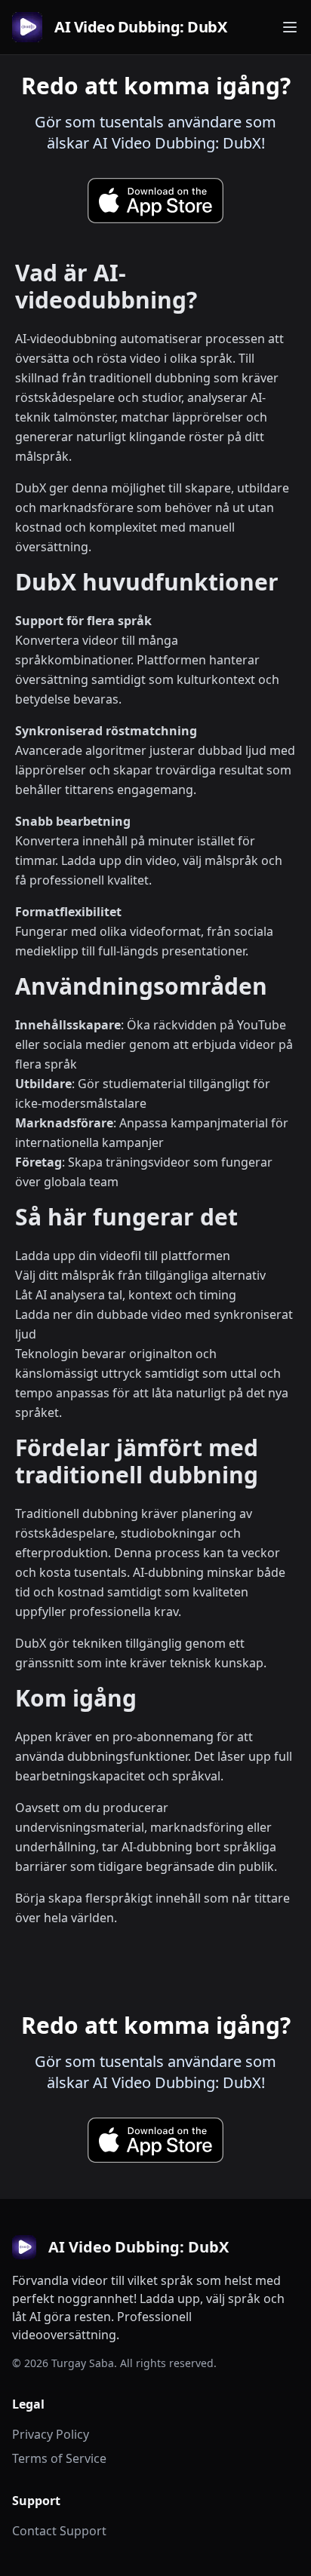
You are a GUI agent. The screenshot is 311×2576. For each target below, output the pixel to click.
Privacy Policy (51, 2434)
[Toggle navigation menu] (290, 27)
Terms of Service (59, 2458)
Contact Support (59, 2531)
